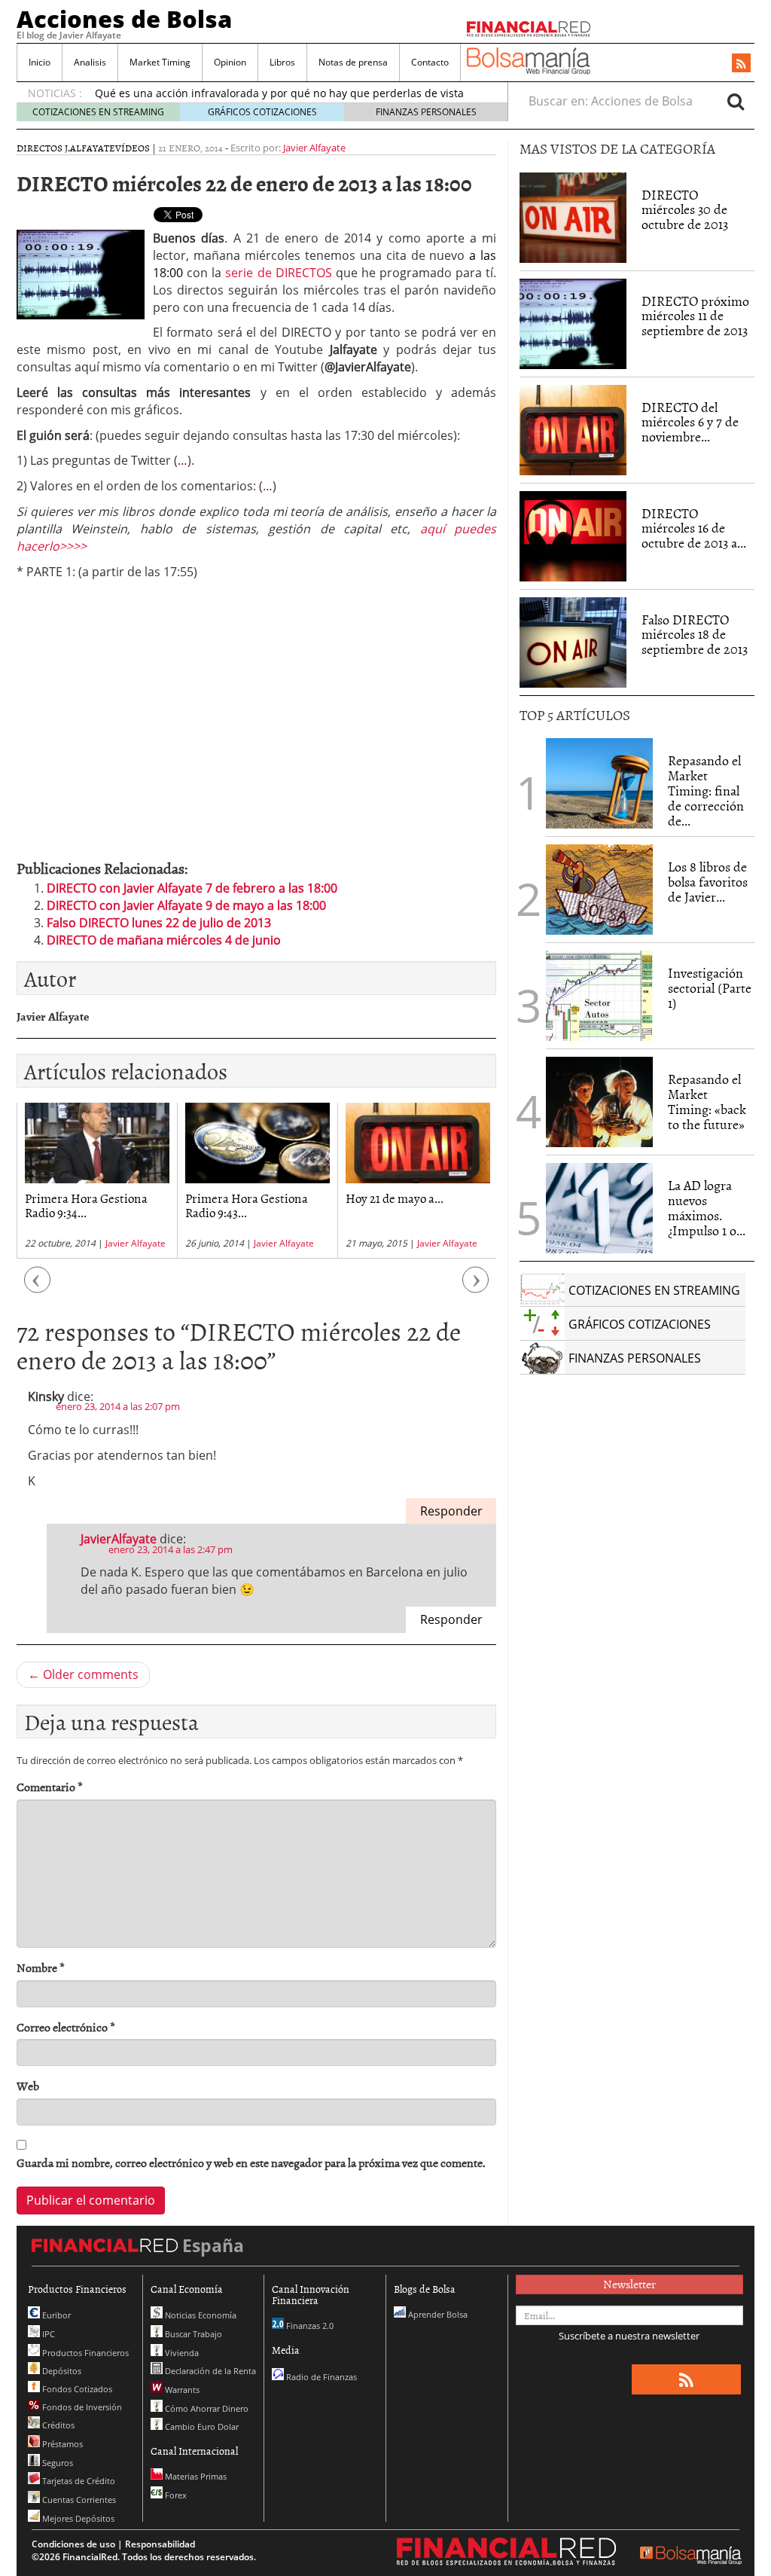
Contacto (430, 62)
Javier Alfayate (314, 148)
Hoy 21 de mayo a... (395, 1198)
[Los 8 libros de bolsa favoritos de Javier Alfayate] (599, 890)
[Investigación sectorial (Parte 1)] (599, 995)
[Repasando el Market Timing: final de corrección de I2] (599, 783)
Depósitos (61, 2371)
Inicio (40, 62)
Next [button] (476, 1288)
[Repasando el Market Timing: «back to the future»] (599, 1102)
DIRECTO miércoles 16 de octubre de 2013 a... (694, 528)
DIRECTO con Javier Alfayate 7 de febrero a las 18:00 (192, 888)
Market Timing (160, 62)
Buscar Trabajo (192, 2334)
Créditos (57, 2425)
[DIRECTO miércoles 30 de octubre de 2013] (573, 218)
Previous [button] (38, 1288)
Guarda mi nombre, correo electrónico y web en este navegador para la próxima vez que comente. (251, 2163)
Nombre (41, 1968)
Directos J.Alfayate (66, 148)
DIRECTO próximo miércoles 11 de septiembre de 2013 (695, 316)
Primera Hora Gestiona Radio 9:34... (86, 1205)
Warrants (181, 2390)
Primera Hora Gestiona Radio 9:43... (247, 1205)
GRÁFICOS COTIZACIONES (262, 112)
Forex (175, 2495)
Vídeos (133, 148)
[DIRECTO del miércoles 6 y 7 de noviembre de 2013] (573, 430)
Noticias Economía (200, 2315)
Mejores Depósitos (77, 2518)
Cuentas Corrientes (78, 2500)
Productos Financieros (84, 2353)
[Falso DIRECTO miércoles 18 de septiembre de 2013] (573, 642)
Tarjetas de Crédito (78, 2481)
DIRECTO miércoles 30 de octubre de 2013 (685, 210)
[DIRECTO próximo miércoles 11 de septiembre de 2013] (573, 324)
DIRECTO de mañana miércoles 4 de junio (164, 940)
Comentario (50, 1787)
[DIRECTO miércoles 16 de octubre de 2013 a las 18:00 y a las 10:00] (573, 536)
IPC (47, 2334)
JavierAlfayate (119, 1539)
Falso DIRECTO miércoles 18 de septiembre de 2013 (695, 635)
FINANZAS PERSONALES (426, 112)
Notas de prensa (353, 62)
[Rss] (741, 64)
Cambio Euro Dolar (201, 2426)
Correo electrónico (66, 2027)
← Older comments (83, 1674)
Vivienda (181, 2353)
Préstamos (61, 2444)
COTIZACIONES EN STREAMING (98, 112)
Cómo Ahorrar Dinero (206, 2408)
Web (28, 2086)
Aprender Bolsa (437, 2314)
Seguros (56, 2463)
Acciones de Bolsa (124, 19)
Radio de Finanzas (320, 2377)
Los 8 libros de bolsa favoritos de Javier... (708, 882)
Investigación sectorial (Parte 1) (710, 988)
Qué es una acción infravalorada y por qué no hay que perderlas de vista (279, 93)
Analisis (90, 62)
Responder (451, 1511)
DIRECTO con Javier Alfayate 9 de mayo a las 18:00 (186, 905)
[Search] (736, 101)
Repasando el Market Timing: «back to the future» (707, 1101)
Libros (282, 62)
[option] (97, 1181)
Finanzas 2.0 (309, 2326)
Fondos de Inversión (81, 2407)
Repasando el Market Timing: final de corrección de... (706, 790)
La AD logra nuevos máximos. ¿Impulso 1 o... (707, 1207)
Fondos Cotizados (76, 2389)
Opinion (230, 62)
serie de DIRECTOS (278, 273)
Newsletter (629, 2284)
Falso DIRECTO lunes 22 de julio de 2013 (159, 923)
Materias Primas (195, 2476)
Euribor (55, 2315)
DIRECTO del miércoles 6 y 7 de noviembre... (690, 422)
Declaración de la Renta (209, 2371)
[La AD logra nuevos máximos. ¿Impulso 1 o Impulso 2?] (599, 1208)
